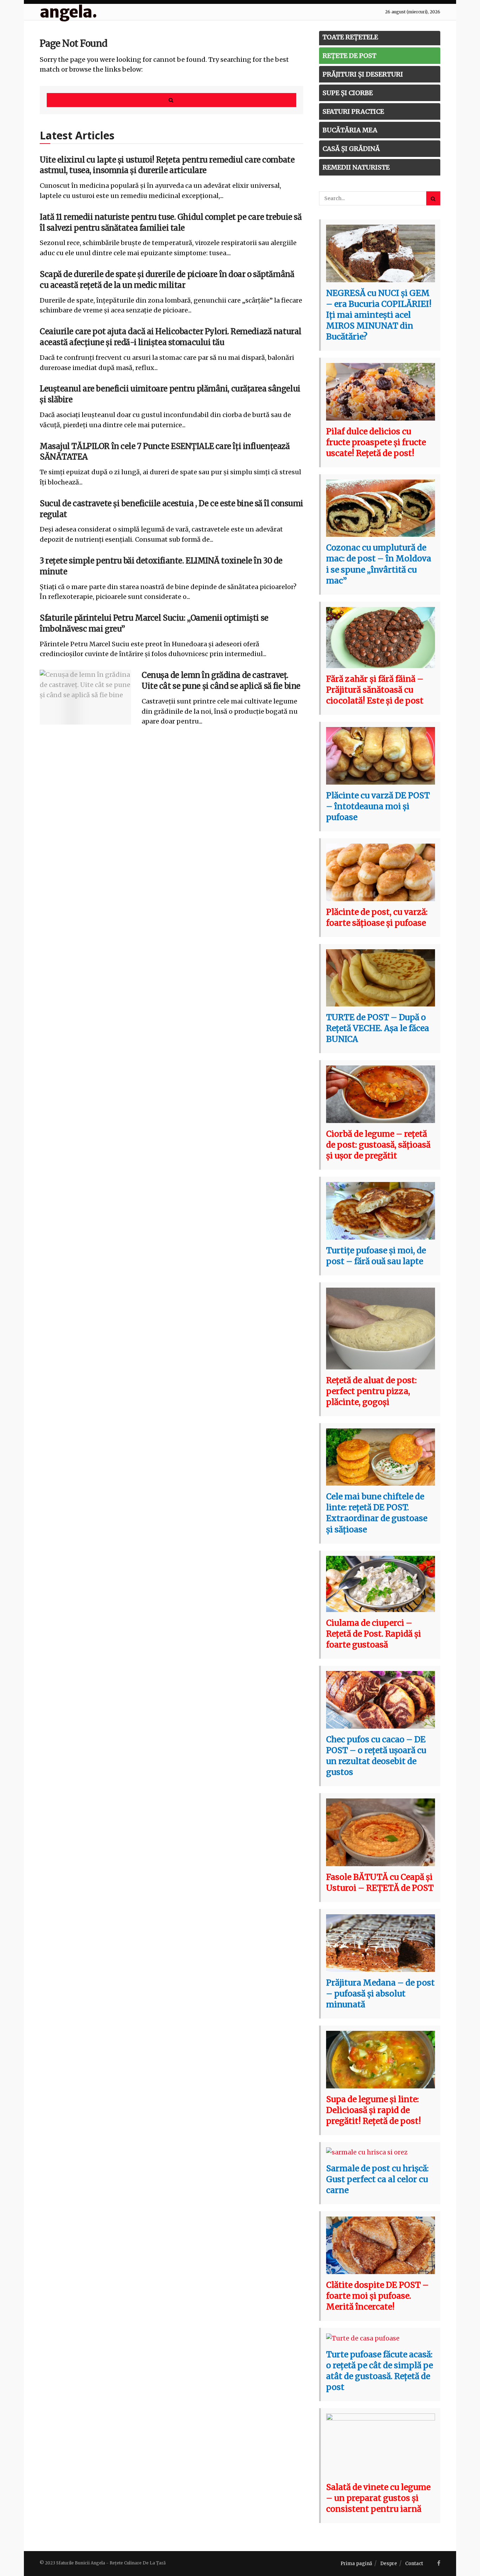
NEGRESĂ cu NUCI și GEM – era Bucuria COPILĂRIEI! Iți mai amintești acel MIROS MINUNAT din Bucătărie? (379, 315)
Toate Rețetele (350, 37)
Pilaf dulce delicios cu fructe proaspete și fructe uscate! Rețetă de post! (376, 442)
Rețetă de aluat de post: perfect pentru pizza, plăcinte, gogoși (371, 1391)
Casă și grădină (351, 149)
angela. (68, 12)
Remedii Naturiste (356, 167)
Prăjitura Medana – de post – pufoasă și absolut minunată (380, 1993)
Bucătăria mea (350, 130)
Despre (389, 2564)
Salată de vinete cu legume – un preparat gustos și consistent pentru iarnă (378, 2498)
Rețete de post (349, 56)
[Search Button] (171, 100)
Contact (414, 2564)
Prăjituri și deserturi (363, 74)
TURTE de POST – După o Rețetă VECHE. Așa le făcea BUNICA (378, 1028)
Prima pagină (356, 2564)
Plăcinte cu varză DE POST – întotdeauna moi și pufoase (378, 806)
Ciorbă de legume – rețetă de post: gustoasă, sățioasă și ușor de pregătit (378, 1145)
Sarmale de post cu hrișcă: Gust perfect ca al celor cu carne (377, 2179)
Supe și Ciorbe (348, 93)
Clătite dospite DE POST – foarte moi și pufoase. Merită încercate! (377, 2296)
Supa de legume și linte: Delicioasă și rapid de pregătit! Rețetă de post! (374, 2110)
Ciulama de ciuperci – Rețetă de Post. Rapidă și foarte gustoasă (374, 1634)
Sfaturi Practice (353, 111)
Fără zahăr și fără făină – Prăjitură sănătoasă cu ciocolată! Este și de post (375, 690)
